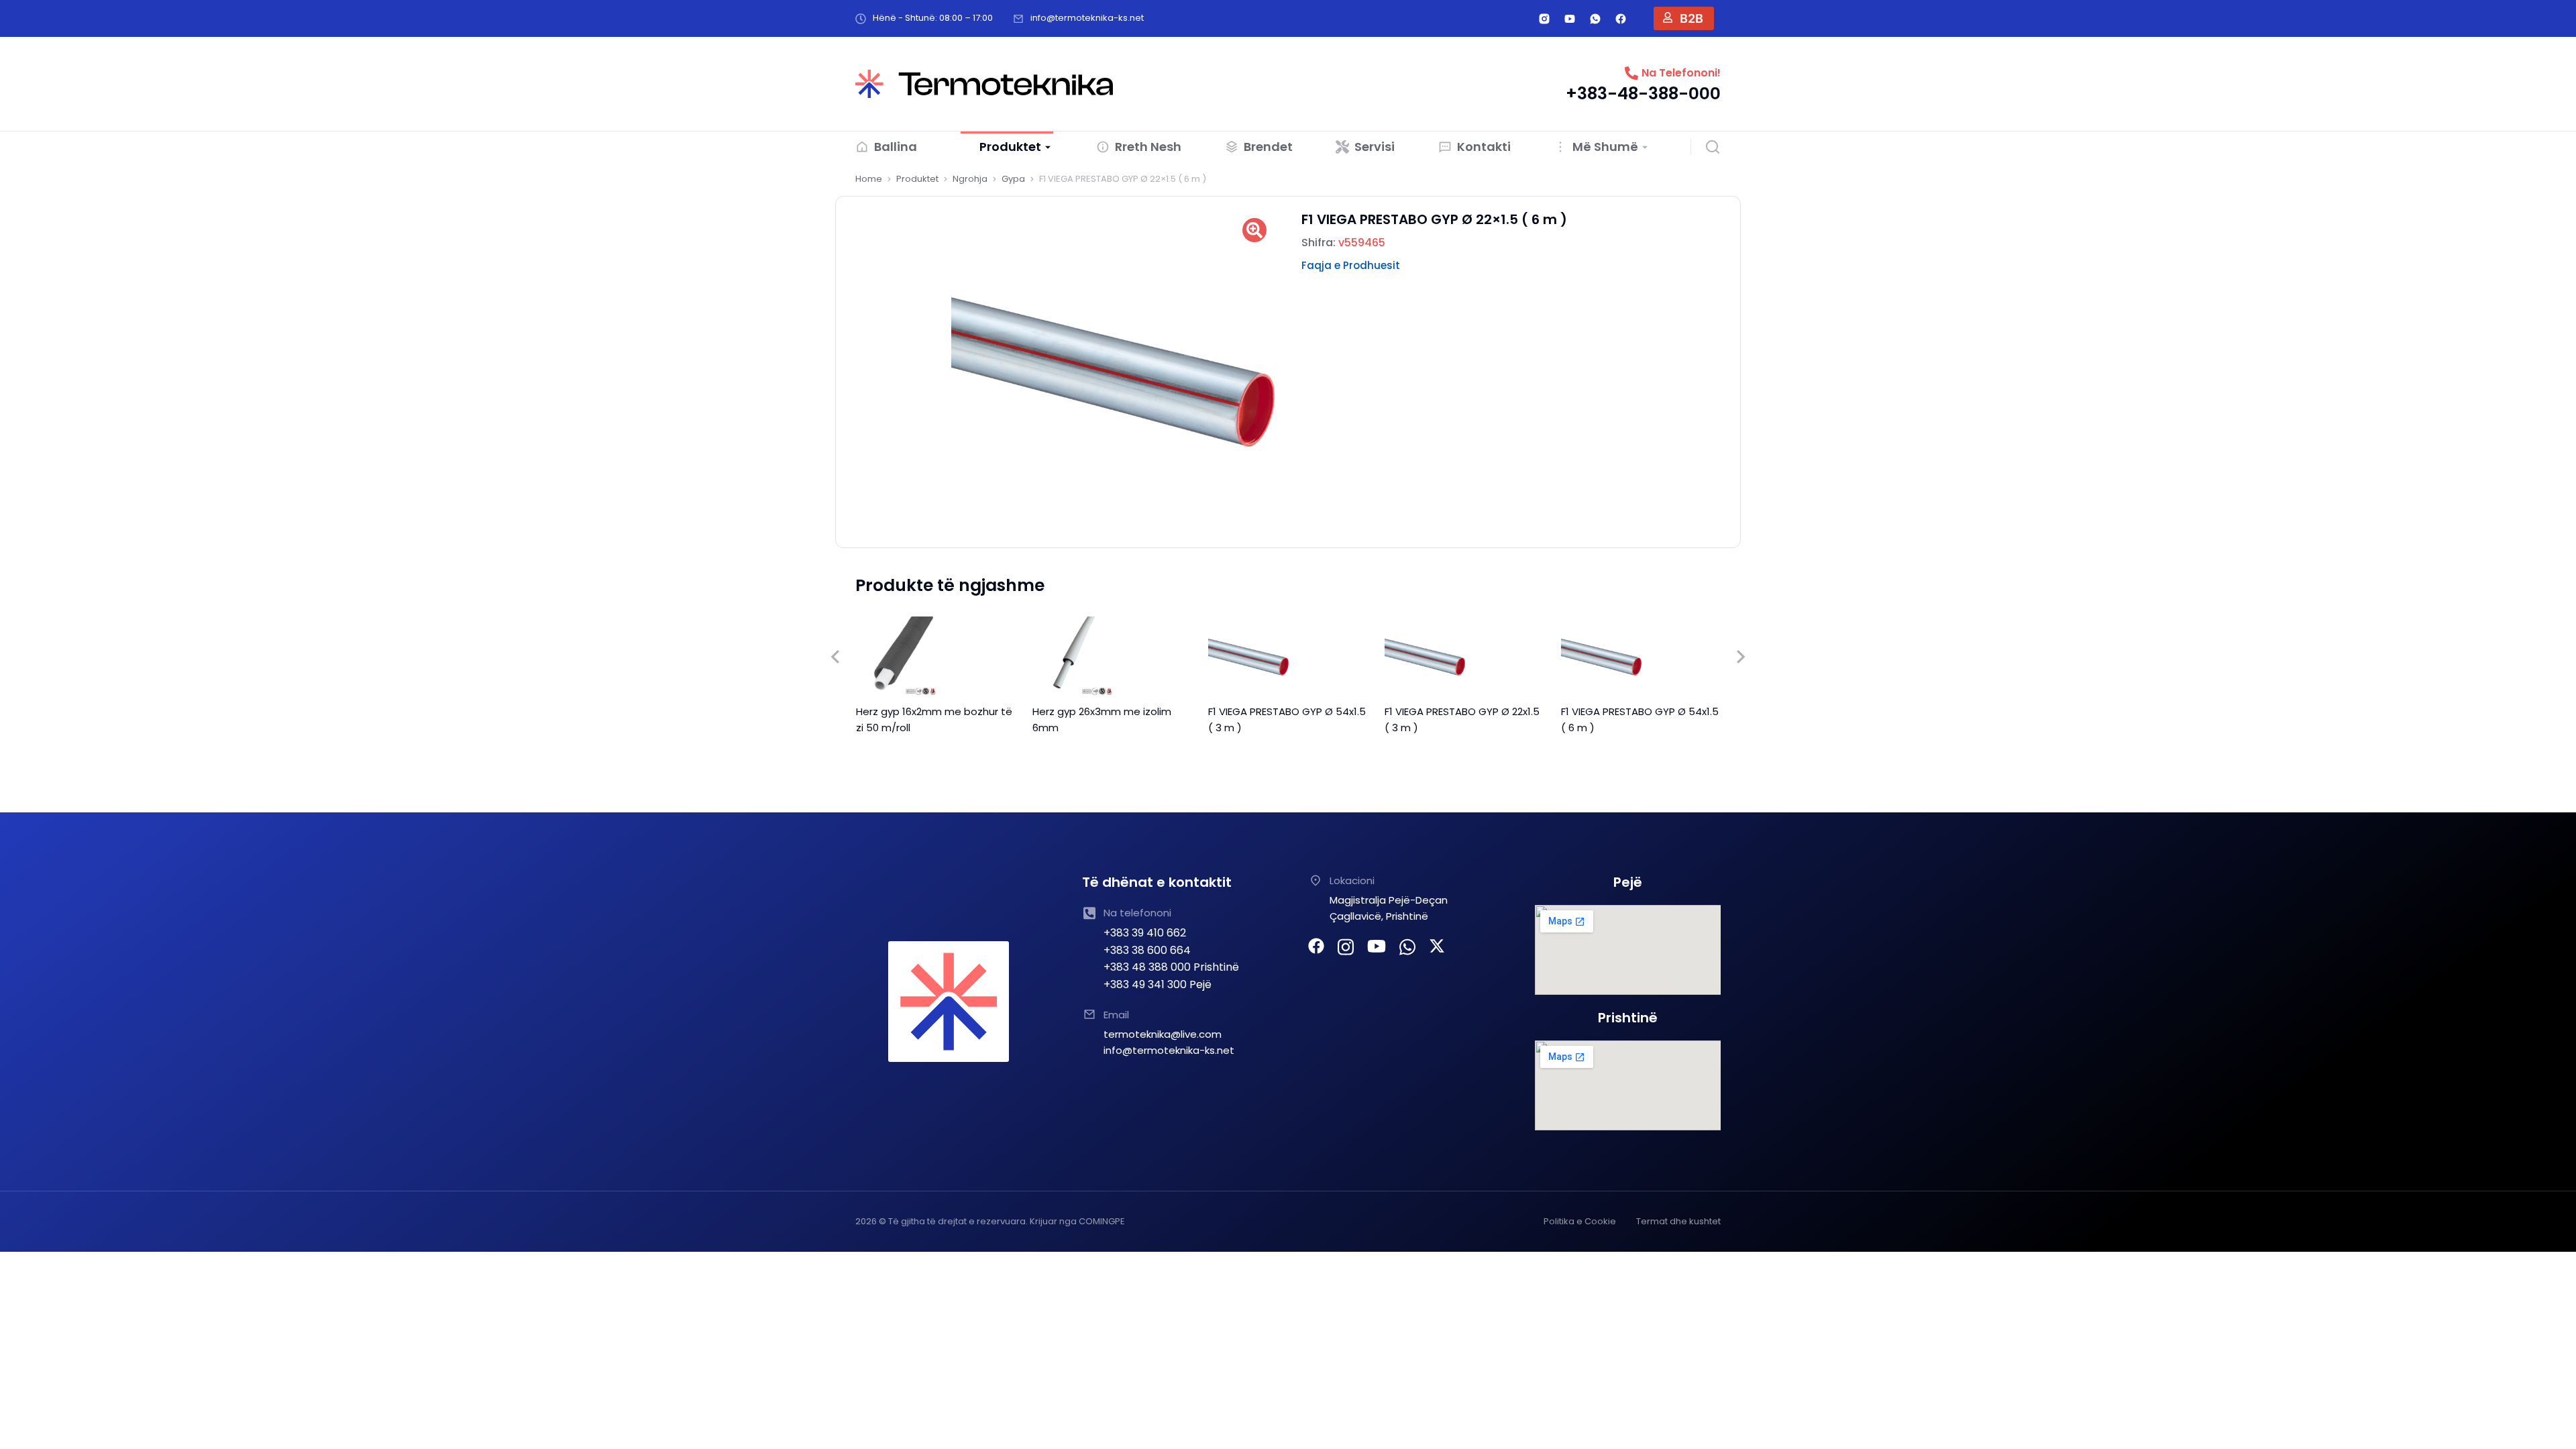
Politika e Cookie (1580, 1221)
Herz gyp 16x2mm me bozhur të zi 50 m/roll (934, 719)
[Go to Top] (2548, 1421)
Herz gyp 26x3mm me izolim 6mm (1102, 719)
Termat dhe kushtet (1678, 1221)
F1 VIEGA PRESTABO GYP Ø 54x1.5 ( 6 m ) (1640, 719)
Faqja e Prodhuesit (1351, 265)
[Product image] (896, 657)
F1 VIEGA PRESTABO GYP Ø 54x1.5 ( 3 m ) (1287, 719)
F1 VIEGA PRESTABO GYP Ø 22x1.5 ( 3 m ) (1462, 719)
